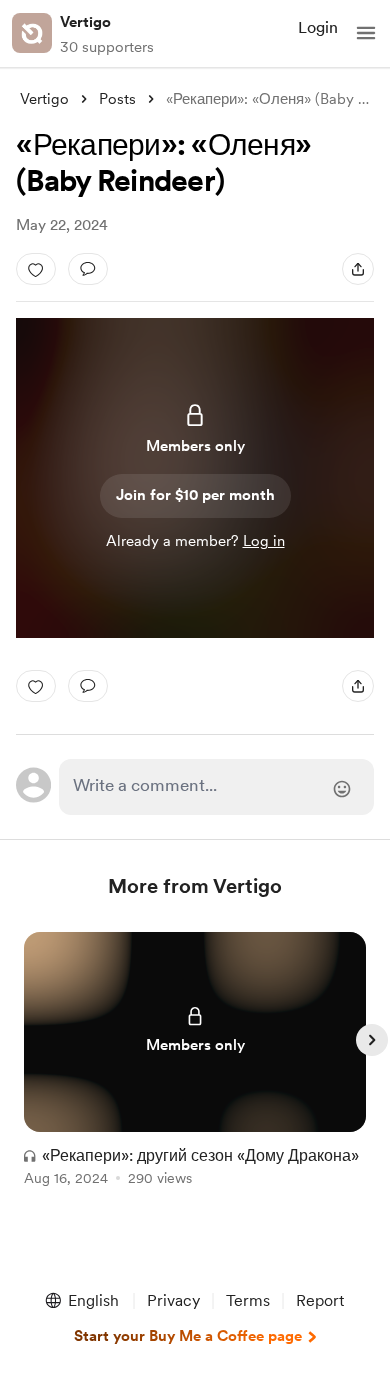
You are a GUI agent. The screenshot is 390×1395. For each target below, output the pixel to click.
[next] (372, 1040)
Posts (117, 99)
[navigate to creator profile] (32, 33)
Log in (264, 541)
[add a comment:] (88, 269)
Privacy (173, 1300)
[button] (366, 33)
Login (318, 27)
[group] (195, 1070)
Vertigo (85, 22)
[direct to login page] (216, 787)
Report (320, 1300)
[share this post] (358, 269)
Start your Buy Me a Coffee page (188, 1336)
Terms (248, 1300)
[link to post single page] (195, 1062)
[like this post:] (36, 269)
